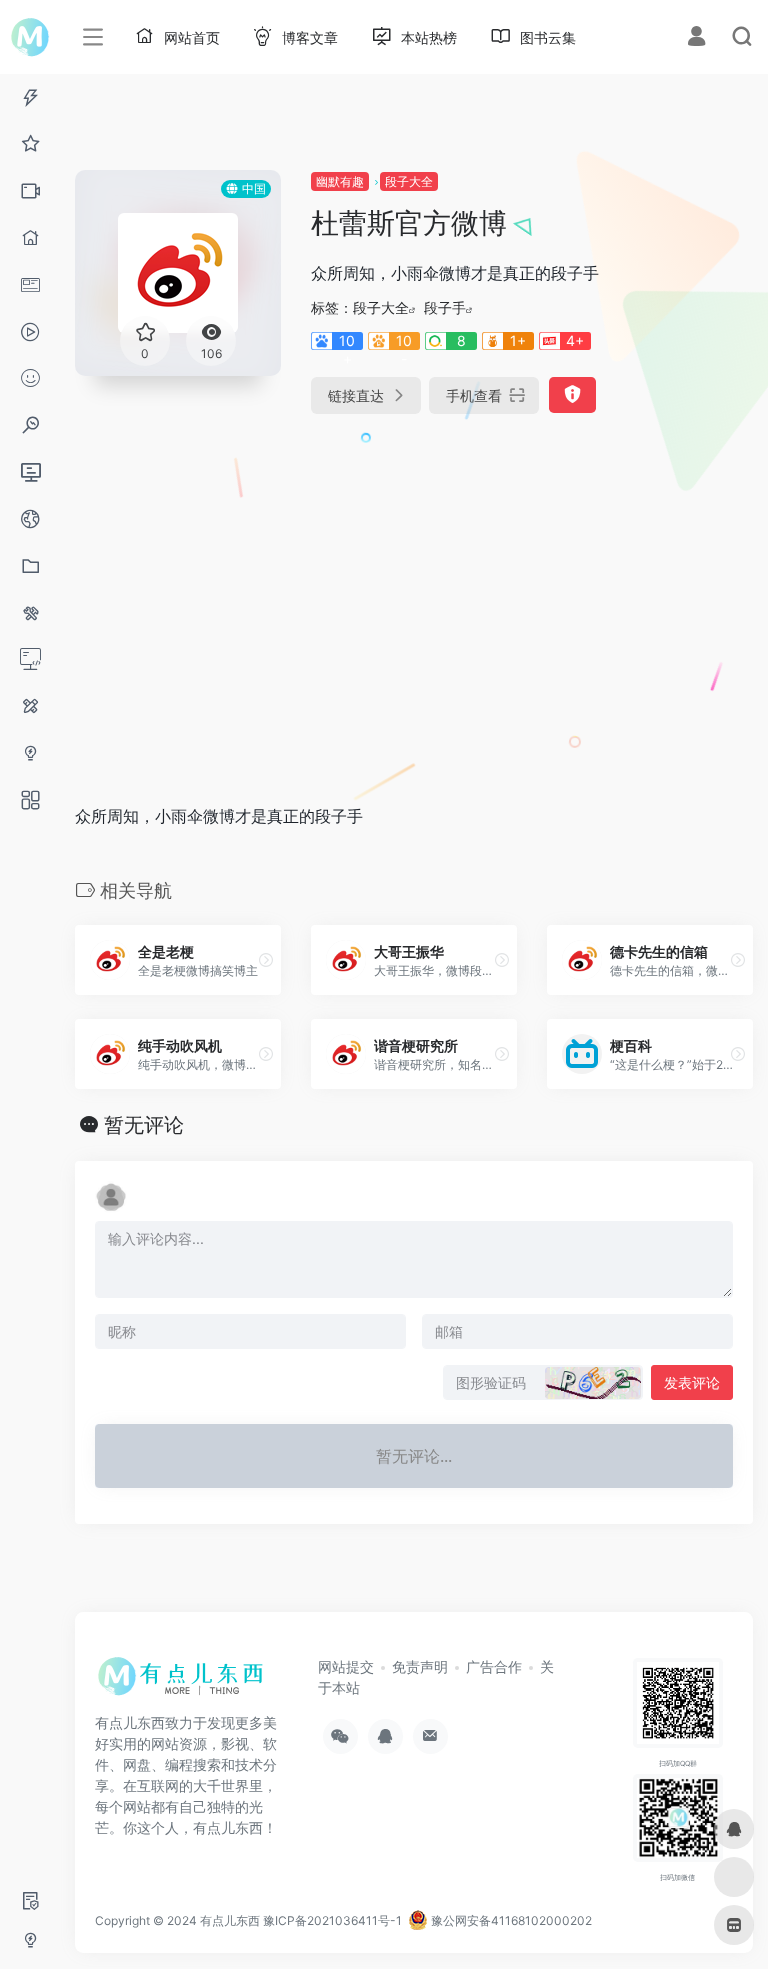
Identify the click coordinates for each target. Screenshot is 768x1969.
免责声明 (420, 1666)
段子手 (445, 307)
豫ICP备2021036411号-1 (332, 1920)
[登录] (696, 38)
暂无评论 (144, 1125)
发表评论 (692, 1382)
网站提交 (346, 1666)
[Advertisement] (334, 588)
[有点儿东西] (185, 1683)
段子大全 (409, 181)
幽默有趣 (340, 181)
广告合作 (494, 1666)
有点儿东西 (230, 1920)
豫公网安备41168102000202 (510, 1920)
